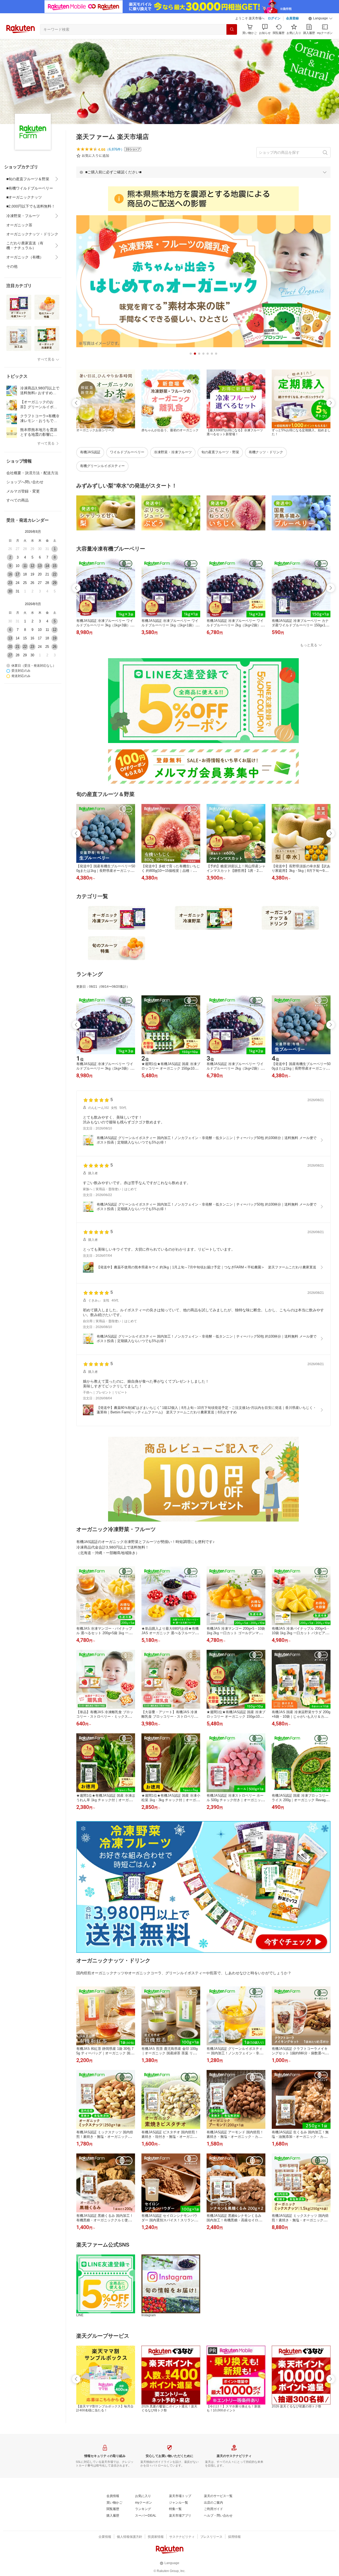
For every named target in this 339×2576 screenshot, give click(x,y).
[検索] (232, 29)
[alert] (203, 172)
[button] (320, 19)
